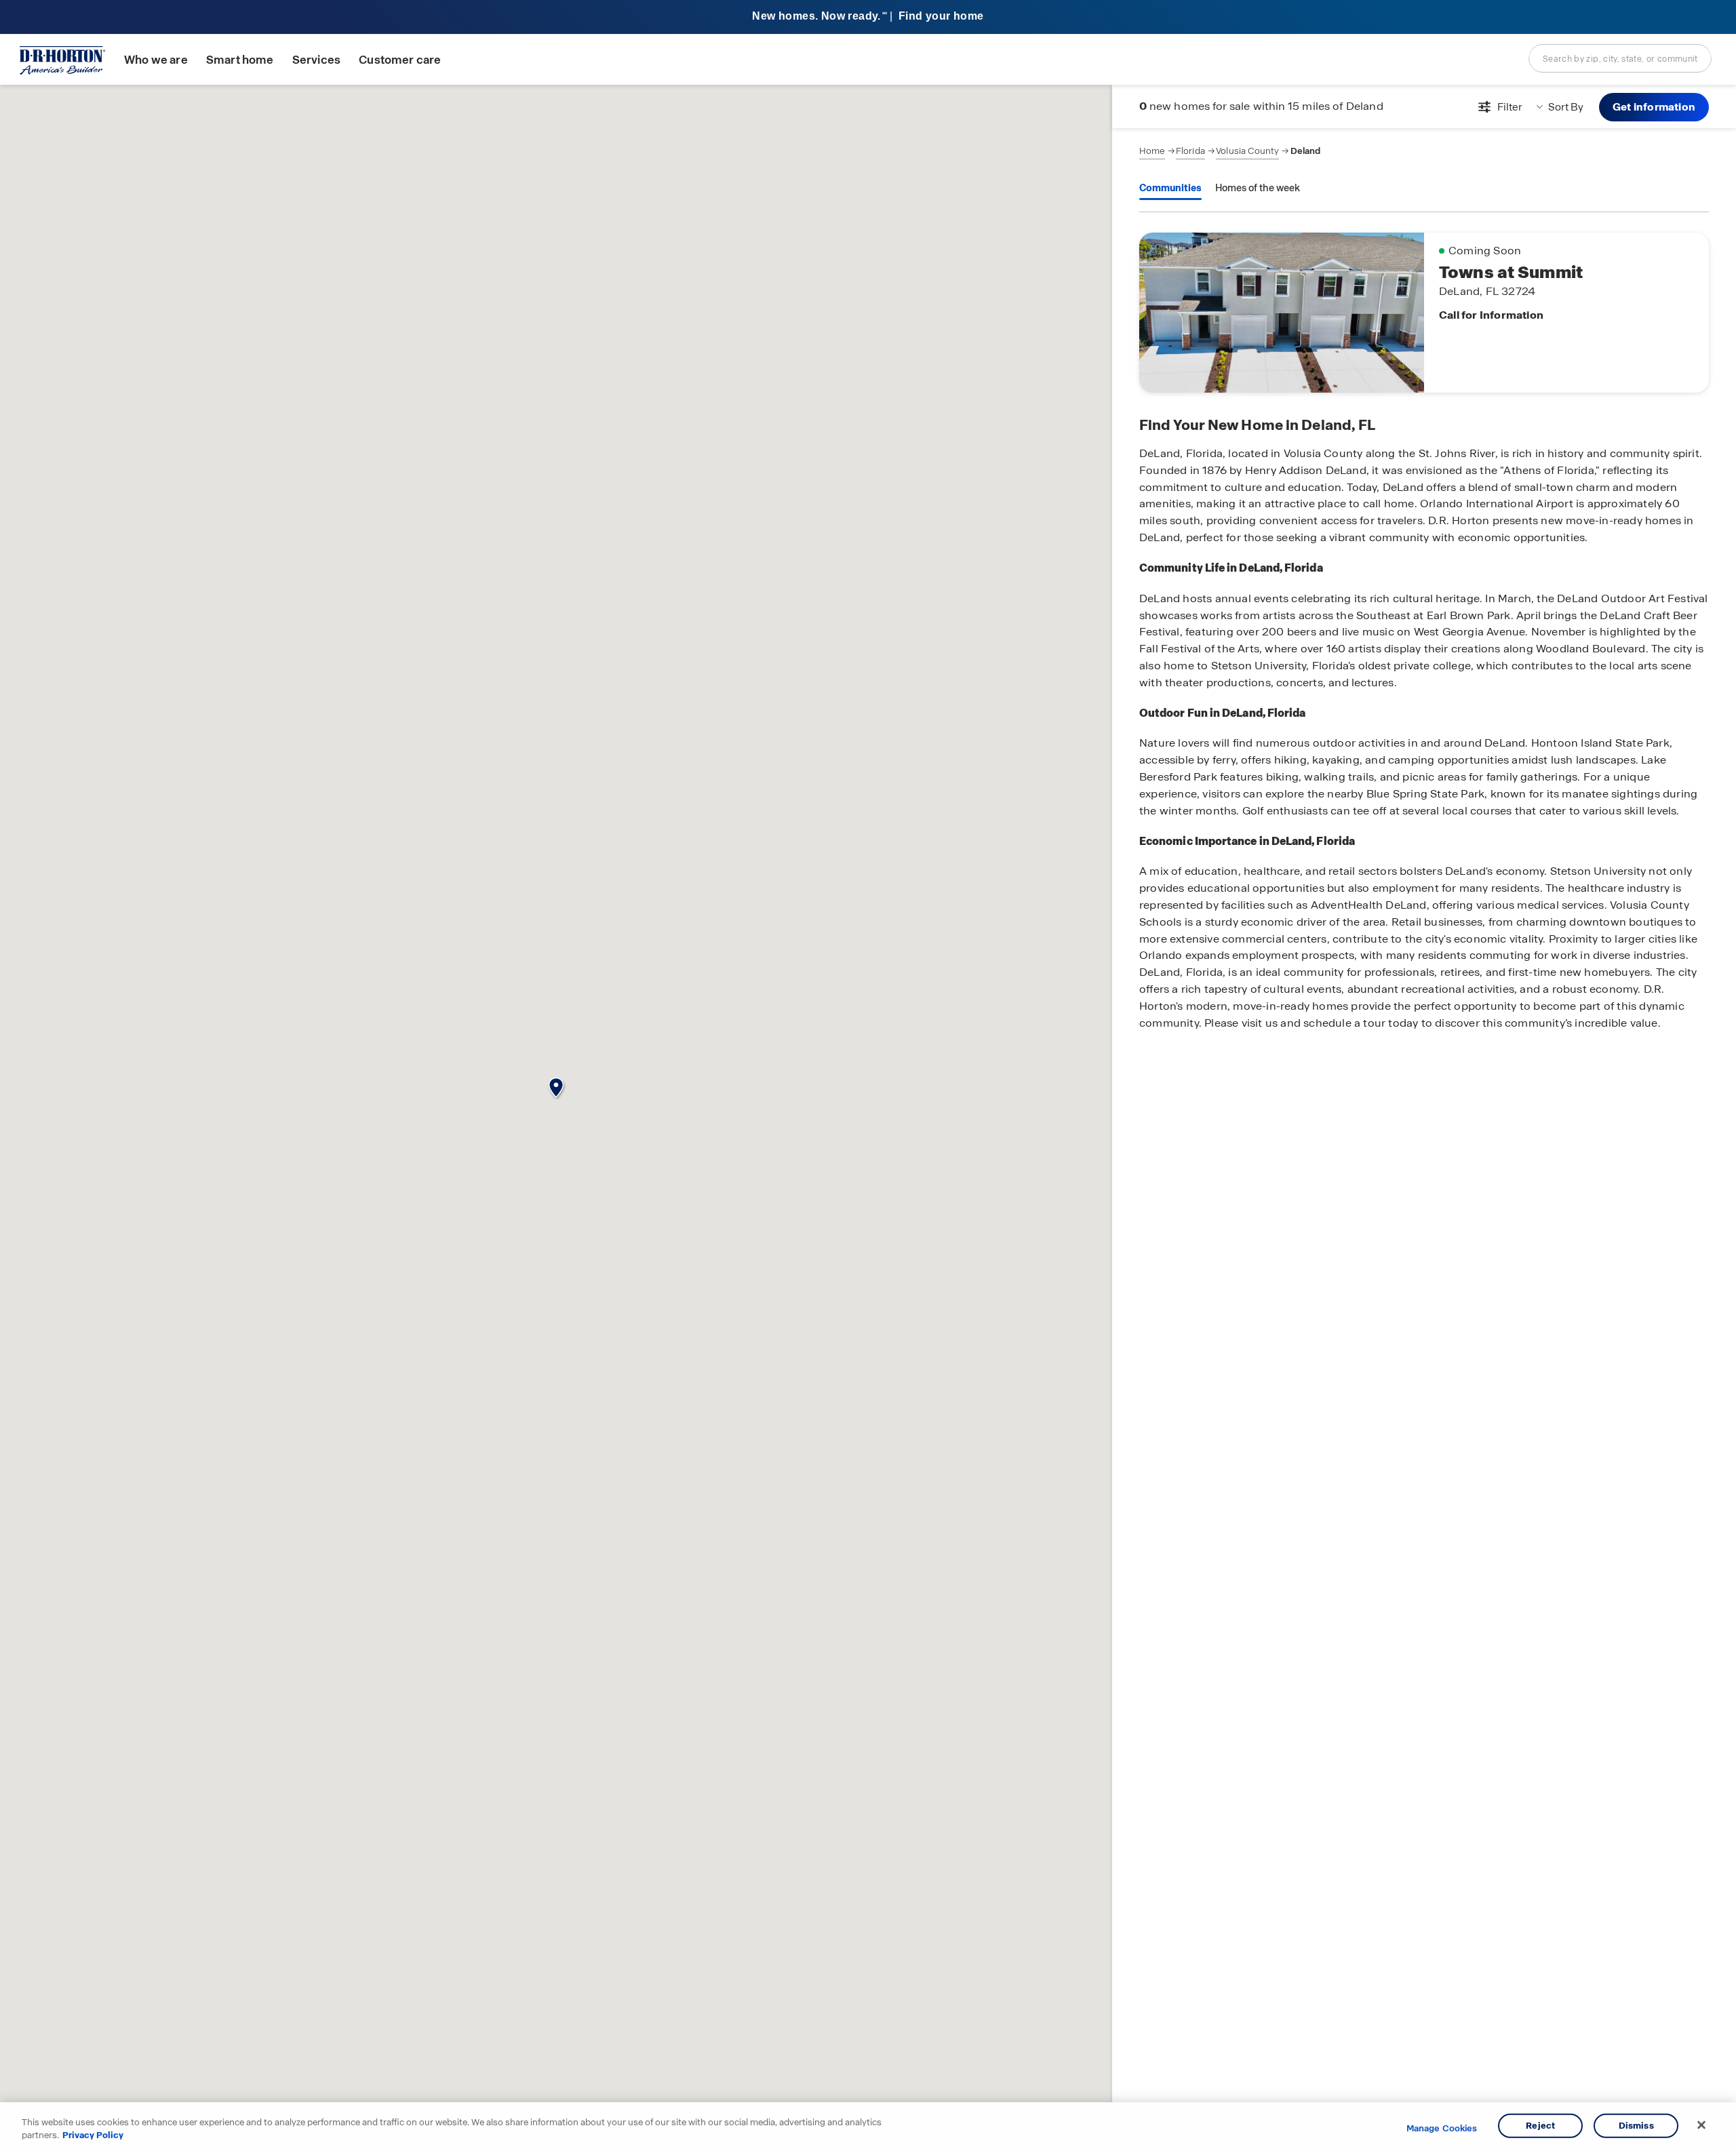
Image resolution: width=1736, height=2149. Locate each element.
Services (316, 60)
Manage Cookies (1442, 2129)
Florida (1190, 151)
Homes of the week (1258, 188)
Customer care (400, 60)
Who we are (156, 60)
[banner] (868, 17)
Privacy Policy (93, 2135)
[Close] (1701, 2125)
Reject (1540, 2126)
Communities (1170, 188)
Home (1152, 151)
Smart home (240, 60)
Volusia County (1247, 151)
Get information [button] (1654, 107)
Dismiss (1636, 2126)
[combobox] (1620, 58)
